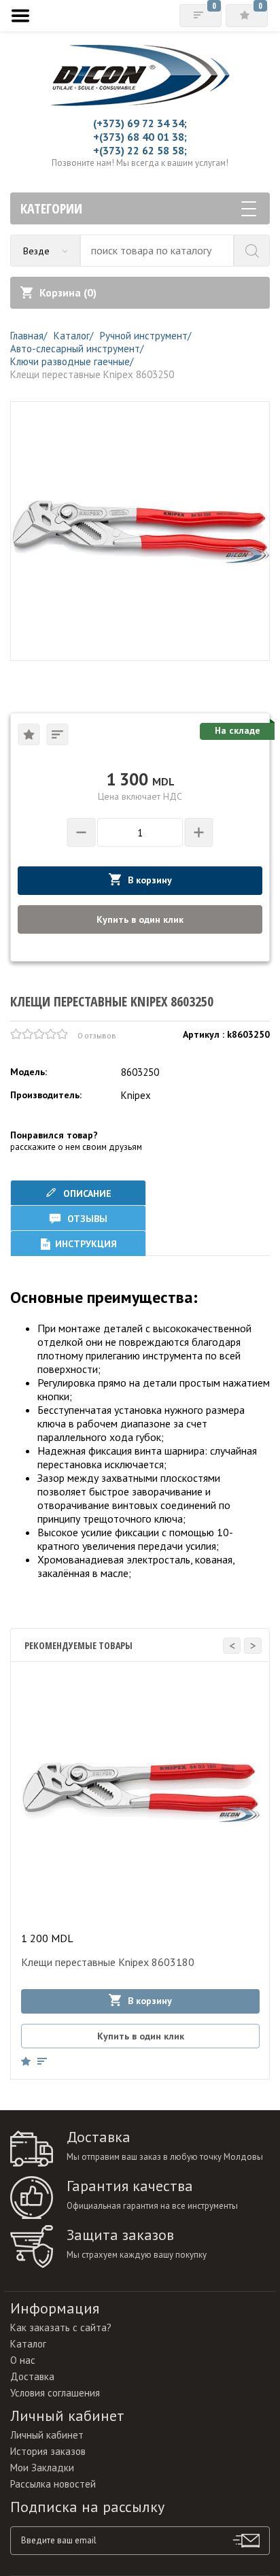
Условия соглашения (55, 2393)
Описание (86, 1193)
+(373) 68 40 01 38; (140, 137)
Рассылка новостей (53, 2484)
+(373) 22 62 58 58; (140, 150)
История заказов (48, 2451)
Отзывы (86, 1219)
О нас (23, 2360)
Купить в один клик (140, 919)
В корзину (150, 880)
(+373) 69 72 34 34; (140, 123)
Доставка (32, 2376)
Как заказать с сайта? (61, 2327)
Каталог (28, 2344)
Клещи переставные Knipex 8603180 (108, 1962)
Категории (51, 208)
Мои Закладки (42, 2468)
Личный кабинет (47, 2435)
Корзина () (68, 292)
